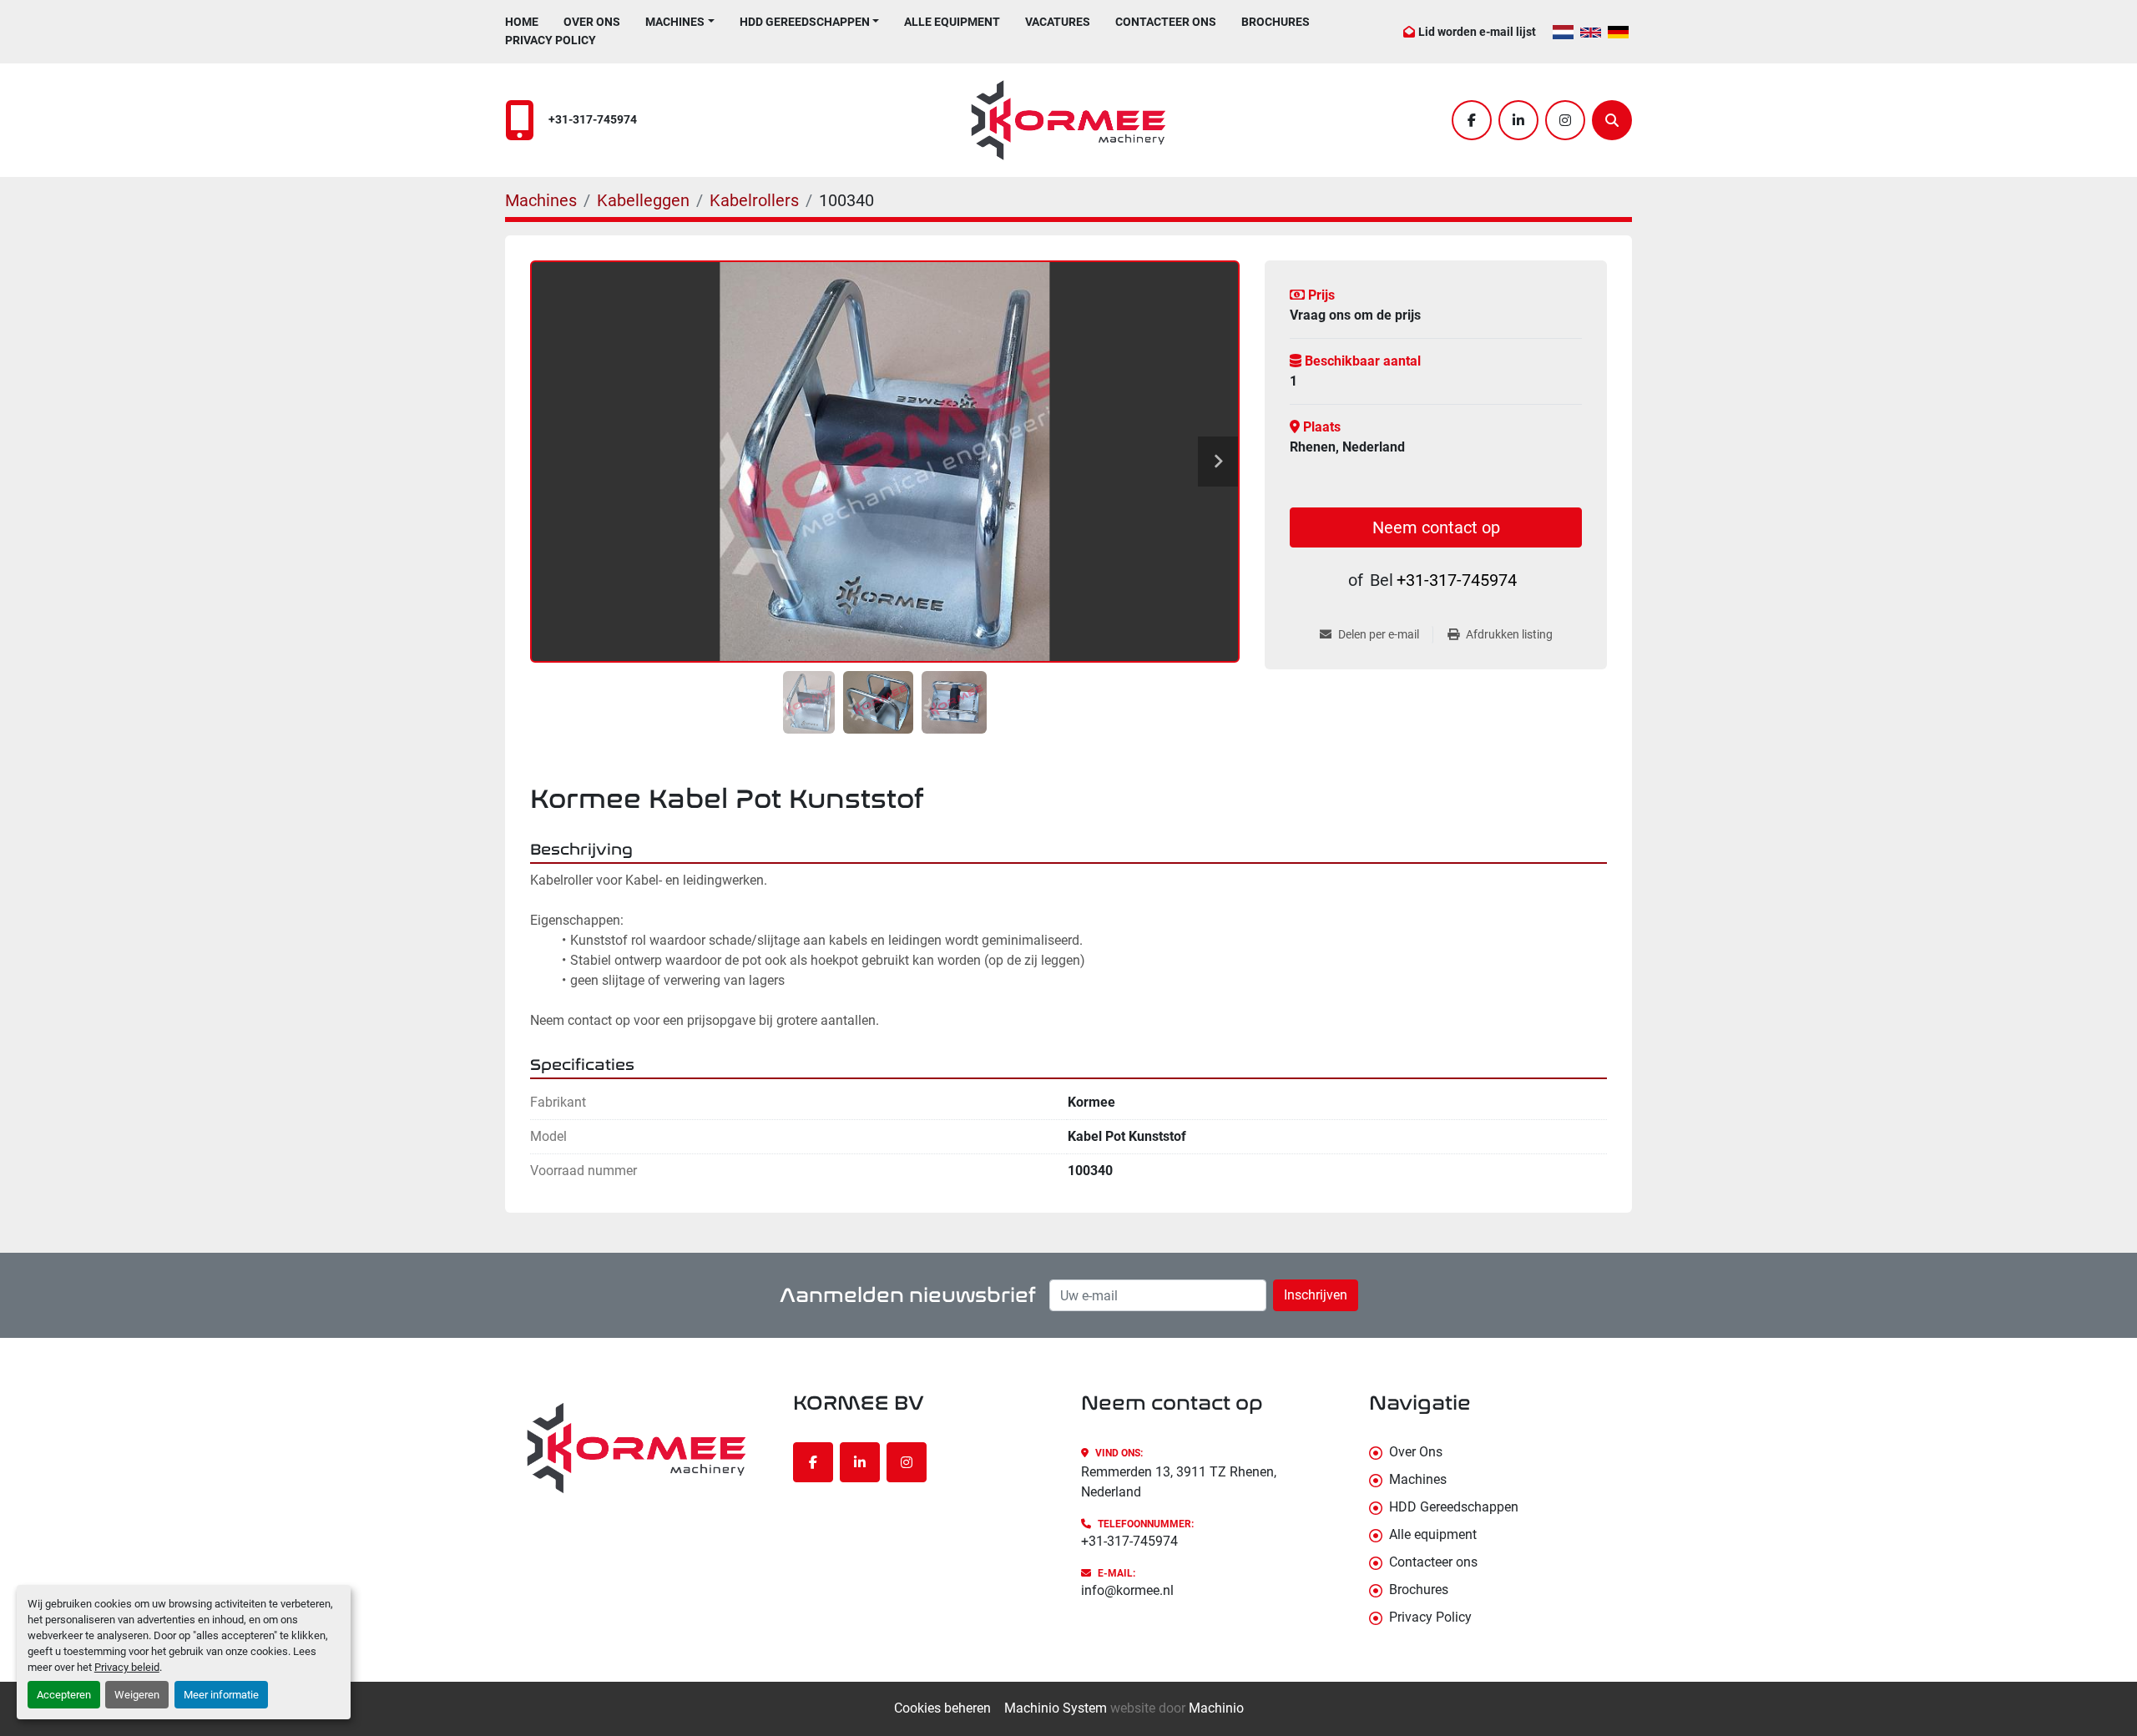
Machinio (1216, 1708)
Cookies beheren (942, 1708)
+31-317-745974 (593, 120)
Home (522, 22)
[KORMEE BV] (637, 1448)
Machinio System (1056, 1708)
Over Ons (592, 22)
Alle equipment (952, 22)
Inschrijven (1316, 1295)
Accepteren (64, 1695)
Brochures (1276, 22)
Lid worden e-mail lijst (1477, 32)
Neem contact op (1436, 527)
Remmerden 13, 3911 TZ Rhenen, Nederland (1179, 1482)
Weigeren (137, 1695)
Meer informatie (221, 1695)
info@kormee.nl (1127, 1590)
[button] (680, 22)
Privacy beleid (127, 1667)
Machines (675, 22)
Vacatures (1058, 22)
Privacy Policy (551, 40)
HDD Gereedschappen (805, 22)
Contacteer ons (1166, 22)
